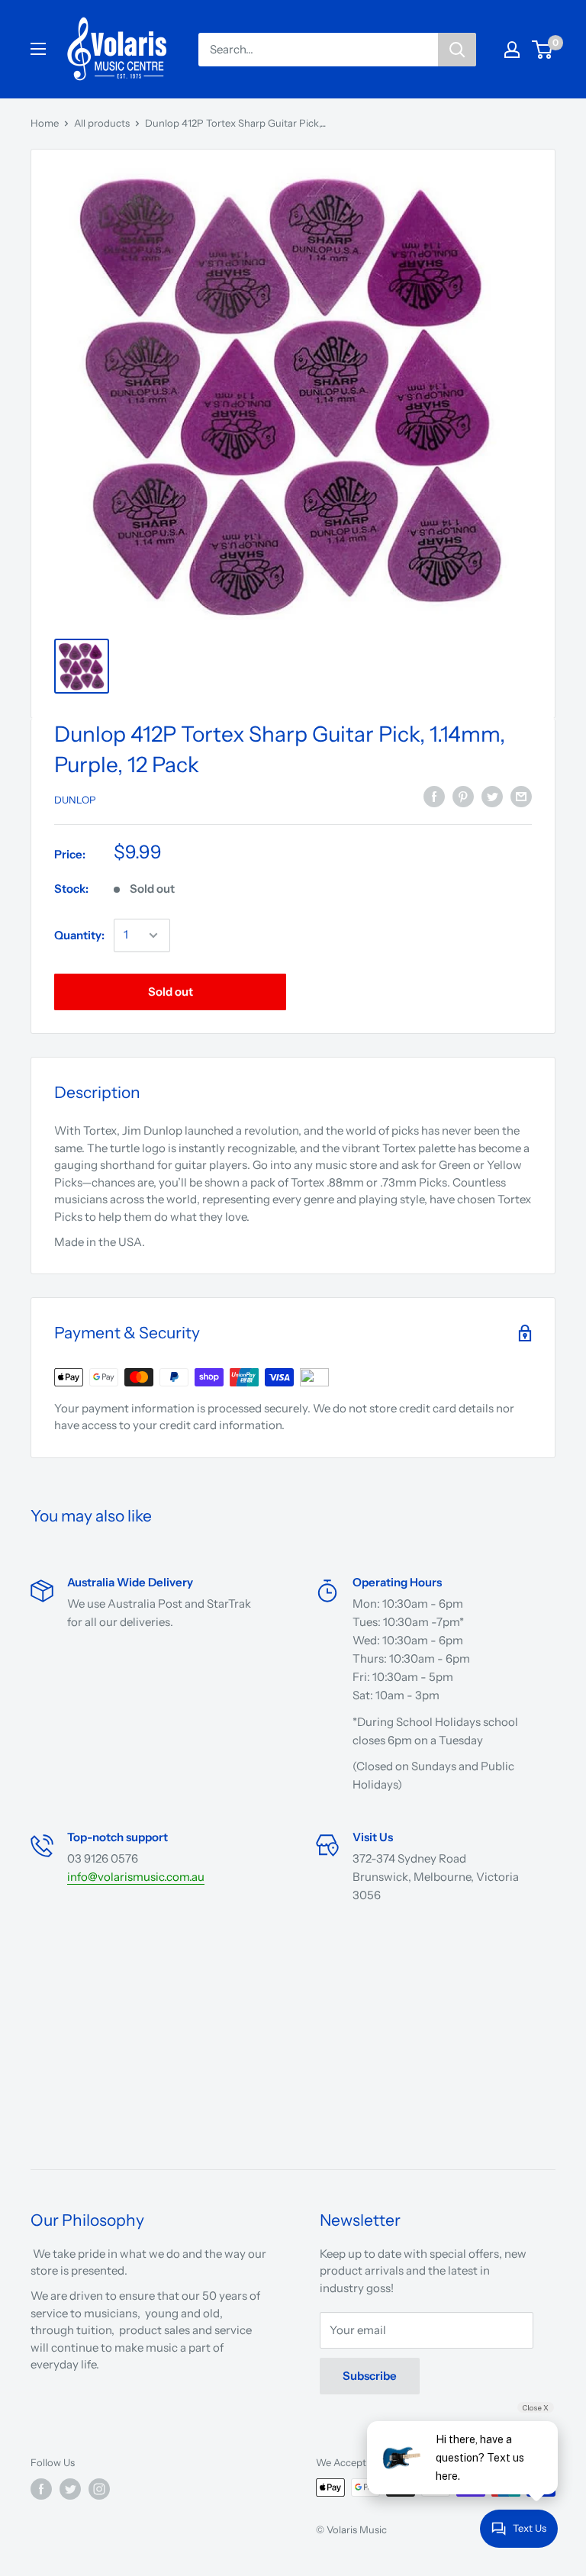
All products (102, 123)
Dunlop (75, 800)
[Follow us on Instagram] (99, 2489)
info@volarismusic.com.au (136, 1877)
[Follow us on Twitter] (70, 2489)
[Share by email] (521, 797)
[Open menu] (38, 49)
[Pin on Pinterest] (463, 797)
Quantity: (79, 935)
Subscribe (370, 2376)
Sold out (171, 992)
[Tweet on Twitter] (492, 797)
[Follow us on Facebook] (41, 2489)
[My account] (512, 50)
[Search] (457, 50)
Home (45, 123)
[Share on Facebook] (434, 797)
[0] (543, 50)
